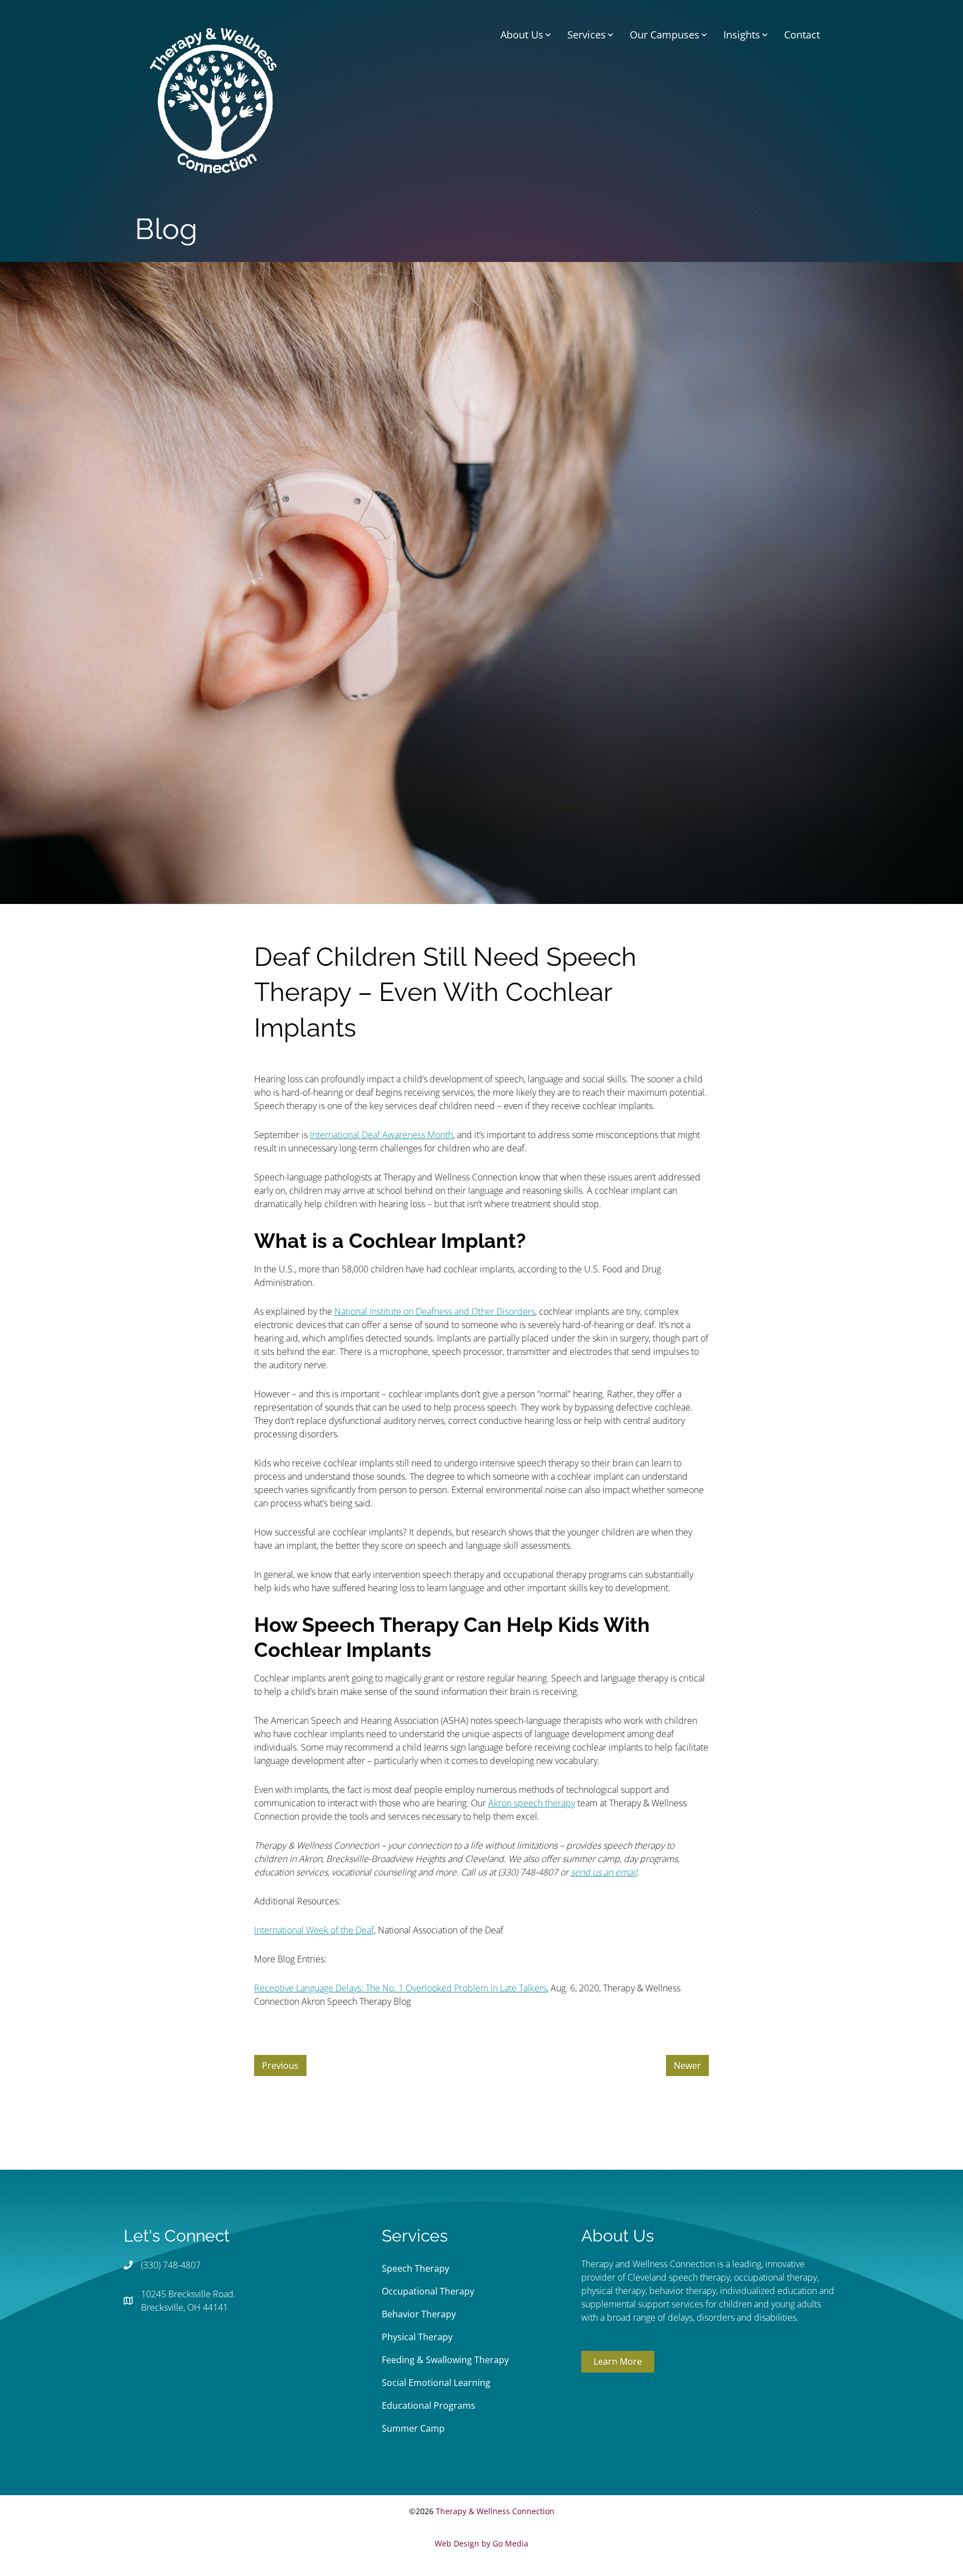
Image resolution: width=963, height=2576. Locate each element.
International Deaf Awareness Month (381, 1135)
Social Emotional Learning (436, 2383)
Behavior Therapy (419, 2314)
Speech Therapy (415, 2268)
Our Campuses (665, 35)
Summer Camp (413, 2428)
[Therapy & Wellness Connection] (213, 99)
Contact (802, 35)
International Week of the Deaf (314, 1930)
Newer (687, 2065)
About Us (522, 35)
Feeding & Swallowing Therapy (445, 2360)
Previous (280, 2065)
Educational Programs (429, 2405)
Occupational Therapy (428, 2291)
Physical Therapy (417, 2337)
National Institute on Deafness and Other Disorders (435, 1311)
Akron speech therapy (532, 1803)
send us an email (604, 1872)
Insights (742, 35)
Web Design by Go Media (481, 2543)
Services (587, 35)
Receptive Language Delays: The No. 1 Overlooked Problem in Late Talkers (400, 1988)
